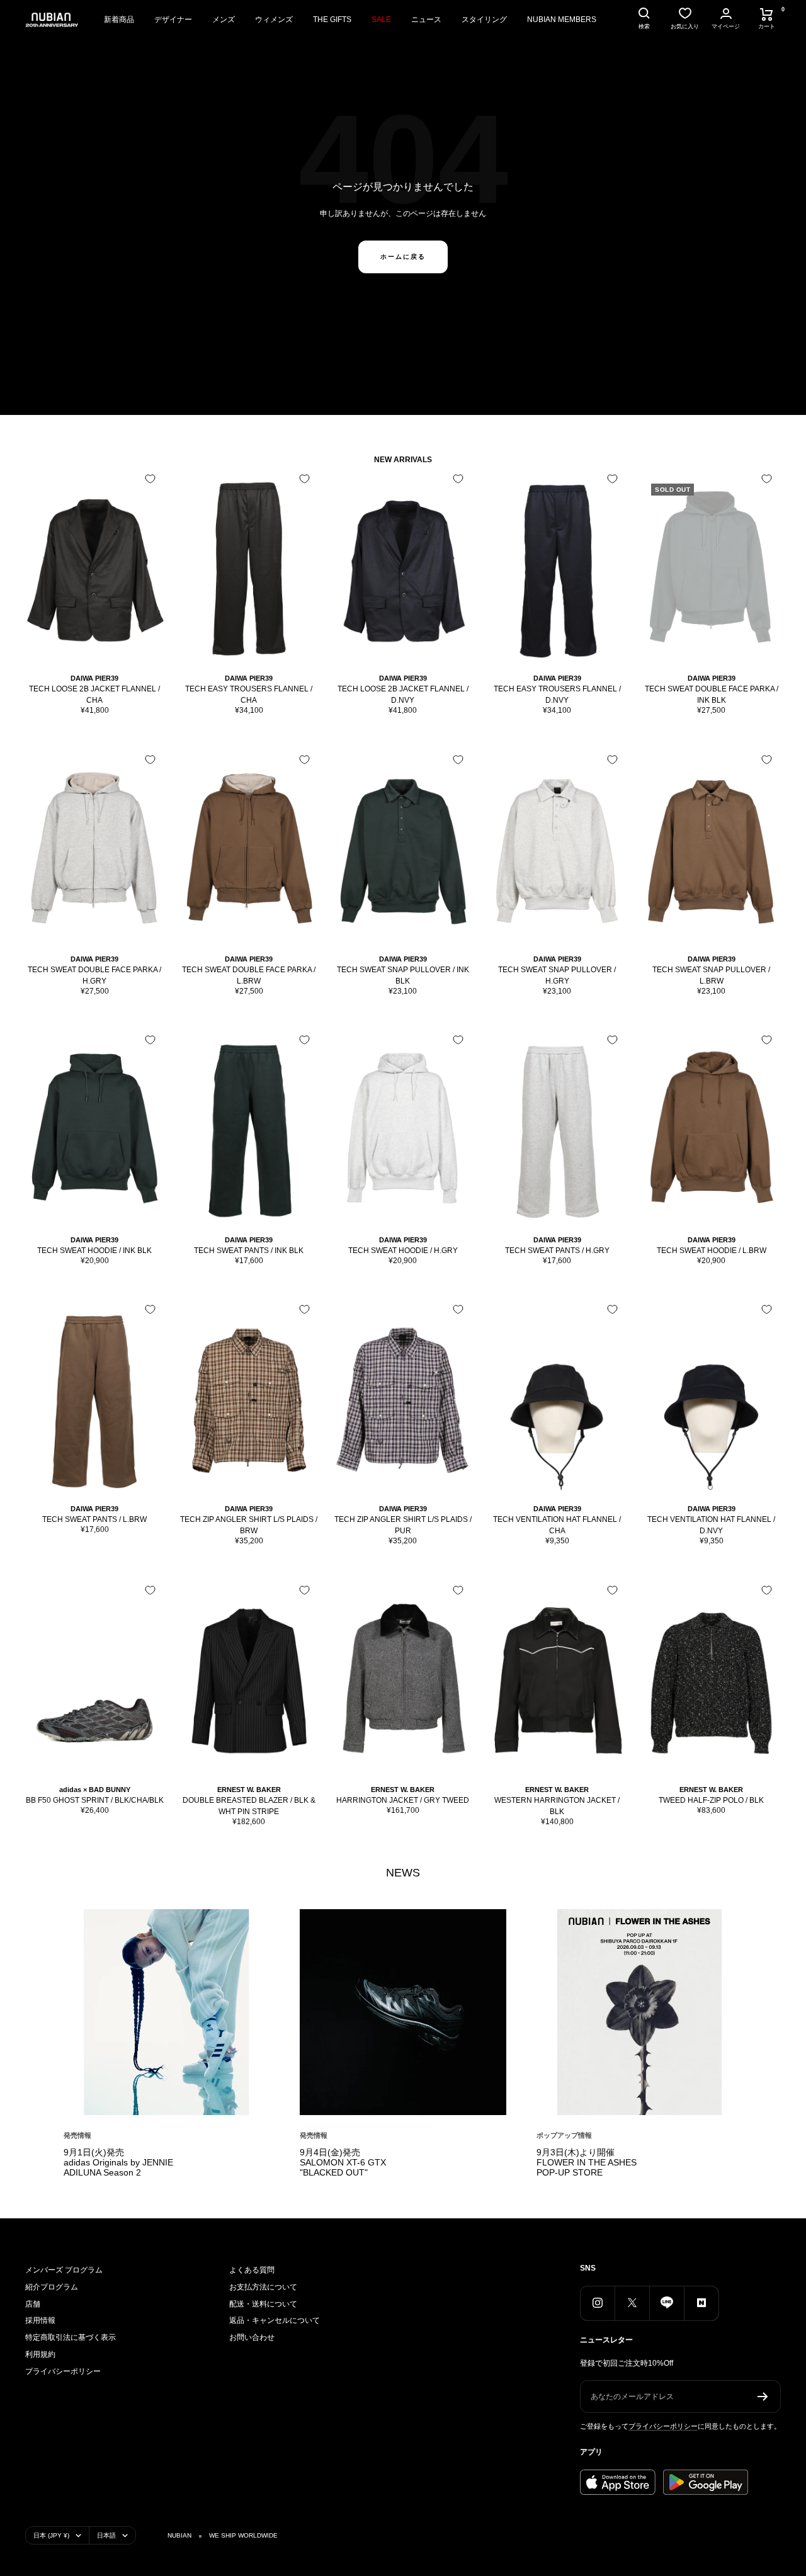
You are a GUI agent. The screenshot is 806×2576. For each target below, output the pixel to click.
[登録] (763, 2397)
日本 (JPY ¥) (51, 2535)
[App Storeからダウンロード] (618, 2482)
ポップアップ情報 (564, 2135)
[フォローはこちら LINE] (667, 2303)
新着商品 (119, 20)
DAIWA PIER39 (94, 678)
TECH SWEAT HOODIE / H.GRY (403, 1251)
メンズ (224, 20)
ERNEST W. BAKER (249, 1790)
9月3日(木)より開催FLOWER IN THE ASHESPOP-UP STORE (587, 2162)
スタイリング (484, 20)
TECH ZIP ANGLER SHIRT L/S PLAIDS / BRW (249, 1525)
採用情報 (40, 2320)
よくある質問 (252, 2270)
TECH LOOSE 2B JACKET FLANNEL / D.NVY (403, 695)
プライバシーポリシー (63, 2371)
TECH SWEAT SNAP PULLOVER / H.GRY (557, 975)
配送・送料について (263, 2304)
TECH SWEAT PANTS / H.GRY (557, 1251)
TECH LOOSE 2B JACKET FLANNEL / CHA (94, 695)
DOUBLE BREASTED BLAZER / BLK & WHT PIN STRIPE (249, 1806)
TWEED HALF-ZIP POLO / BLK (711, 1800)
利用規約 (40, 2354)
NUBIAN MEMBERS (562, 20)
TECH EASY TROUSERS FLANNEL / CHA (249, 695)
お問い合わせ (252, 2337)
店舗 (33, 2304)
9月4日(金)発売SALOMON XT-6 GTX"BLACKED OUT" (343, 2162)
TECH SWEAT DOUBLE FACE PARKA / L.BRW (249, 975)
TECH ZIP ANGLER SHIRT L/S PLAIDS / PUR (403, 1525)
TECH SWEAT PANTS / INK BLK (249, 1251)
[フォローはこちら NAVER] (701, 2303)
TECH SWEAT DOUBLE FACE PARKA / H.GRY (94, 975)
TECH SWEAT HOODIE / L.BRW (712, 1251)
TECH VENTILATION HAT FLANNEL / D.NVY (711, 1525)
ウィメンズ (274, 20)
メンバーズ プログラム (64, 2270)
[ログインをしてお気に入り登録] (150, 479)
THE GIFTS (332, 20)
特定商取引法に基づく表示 (71, 2337)
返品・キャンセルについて (275, 2320)
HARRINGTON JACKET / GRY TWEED (403, 1800)
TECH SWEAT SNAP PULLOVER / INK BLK (403, 975)
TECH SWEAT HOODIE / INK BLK (94, 1251)
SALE (381, 20)
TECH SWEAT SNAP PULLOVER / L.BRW (711, 975)
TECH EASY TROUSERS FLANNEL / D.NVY (557, 695)
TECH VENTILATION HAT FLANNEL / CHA (557, 1525)
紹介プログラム (52, 2287)
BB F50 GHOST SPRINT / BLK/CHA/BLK (95, 1800)
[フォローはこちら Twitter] (632, 2303)
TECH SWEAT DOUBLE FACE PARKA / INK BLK (712, 695)
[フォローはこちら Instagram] (597, 2303)
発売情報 (77, 2135)
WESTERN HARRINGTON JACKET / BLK (557, 1806)
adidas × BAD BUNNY (95, 1790)
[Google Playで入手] (706, 2482)
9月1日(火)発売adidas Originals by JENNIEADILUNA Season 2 (118, 2162)
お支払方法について (263, 2287)
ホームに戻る (403, 257)
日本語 (106, 2535)
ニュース (426, 20)
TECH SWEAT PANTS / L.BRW (94, 1519)
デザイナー (173, 20)
